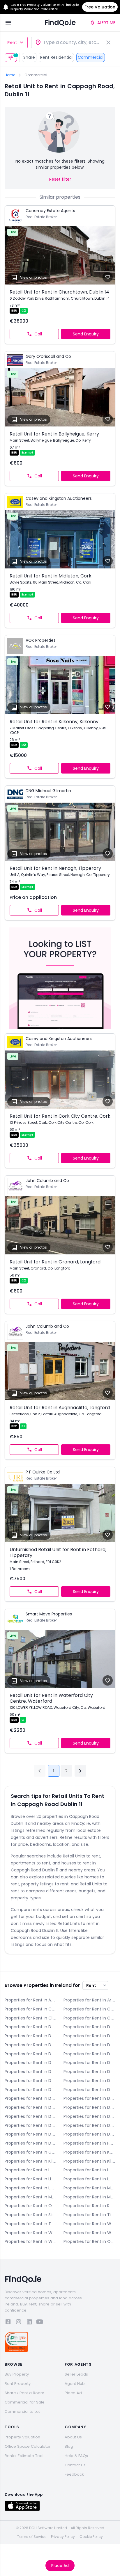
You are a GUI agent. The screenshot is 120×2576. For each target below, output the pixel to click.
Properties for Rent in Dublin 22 (31, 2134)
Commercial (91, 57)
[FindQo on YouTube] (40, 2323)
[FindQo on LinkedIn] (29, 2323)
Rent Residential (56, 57)
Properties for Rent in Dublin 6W (31, 2072)
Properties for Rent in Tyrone (31, 2224)
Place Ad (60, 2566)
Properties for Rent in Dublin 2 (89, 2045)
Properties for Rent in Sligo (31, 2215)
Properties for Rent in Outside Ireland (89, 2241)
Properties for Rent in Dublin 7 (89, 2072)
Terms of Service (32, 2537)
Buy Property (17, 2374)
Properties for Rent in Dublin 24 (89, 2134)
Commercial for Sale (25, 2402)
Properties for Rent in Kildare (31, 2161)
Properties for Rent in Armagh (89, 2000)
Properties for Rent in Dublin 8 (31, 2081)
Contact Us (75, 2465)
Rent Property (18, 2384)
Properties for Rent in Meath (31, 2197)
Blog (69, 2446)
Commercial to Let (22, 2411)
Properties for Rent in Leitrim (89, 2170)
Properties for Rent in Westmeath (31, 2233)
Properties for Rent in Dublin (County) (31, 2143)
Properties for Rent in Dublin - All (89, 2036)
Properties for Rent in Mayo (89, 2188)
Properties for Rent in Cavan (89, 2009)
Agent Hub (75, 2384)
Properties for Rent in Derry (31, 2027)
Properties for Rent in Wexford (89, 2233)
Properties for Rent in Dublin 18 (31, 2125)
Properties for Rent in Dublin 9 (89, 2081)
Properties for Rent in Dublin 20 (89, 2125)
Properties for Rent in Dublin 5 (31, 2063)
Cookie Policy (91, 2537)
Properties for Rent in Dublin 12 (31, 2098)
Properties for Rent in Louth (31, 2188)
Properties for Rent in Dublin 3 (31, 2054)
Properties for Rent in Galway (31, 2152)
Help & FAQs (76, 2456)
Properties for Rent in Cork (89, 2018)
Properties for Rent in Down (31, 2036)
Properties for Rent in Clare (31, 2018)
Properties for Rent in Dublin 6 (89, 2063)
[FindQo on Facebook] (8, 2323)
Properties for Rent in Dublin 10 (31, 2090)
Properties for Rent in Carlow (31, 2009)
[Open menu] (8, 23)
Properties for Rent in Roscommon (89, 2206)
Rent (12, 42)
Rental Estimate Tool (24, 2456)
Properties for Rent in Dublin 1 (31, 2045)
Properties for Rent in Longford (89, 2179)
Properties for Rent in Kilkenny (89, 2161)
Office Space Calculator (28, 2446)
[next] (80, 1771)
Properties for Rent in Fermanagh (89, 2143)
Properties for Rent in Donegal (89, 2027)
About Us (73, 2437)
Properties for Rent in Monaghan (89, 2197)
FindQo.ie (60, 23)
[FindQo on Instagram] (19, 2323)
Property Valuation (22, 2437)
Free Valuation (100, 7)
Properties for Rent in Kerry (89, 2152)
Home (10, 75)
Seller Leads (76, 2374)
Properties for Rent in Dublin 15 (89, 2107)
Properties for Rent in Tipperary (89, 2215)
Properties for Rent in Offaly (31, 2206)
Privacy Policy (63, 2537)
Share (29, 57)
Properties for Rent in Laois (31, 2170)
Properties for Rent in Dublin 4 (89, 2054)
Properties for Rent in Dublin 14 (31, 2107)
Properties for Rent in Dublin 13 (89, 2098)
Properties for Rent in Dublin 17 (89, 2116)
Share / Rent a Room (24, 2393)
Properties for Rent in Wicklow (31, 2241)
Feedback (74, 2474)
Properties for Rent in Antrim (31, 2000)
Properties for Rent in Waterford (89, 2224)
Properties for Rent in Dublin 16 (31, 2116)
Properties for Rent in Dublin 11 (89, 2090)
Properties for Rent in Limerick (31, 2179)
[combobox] (73, 42)
